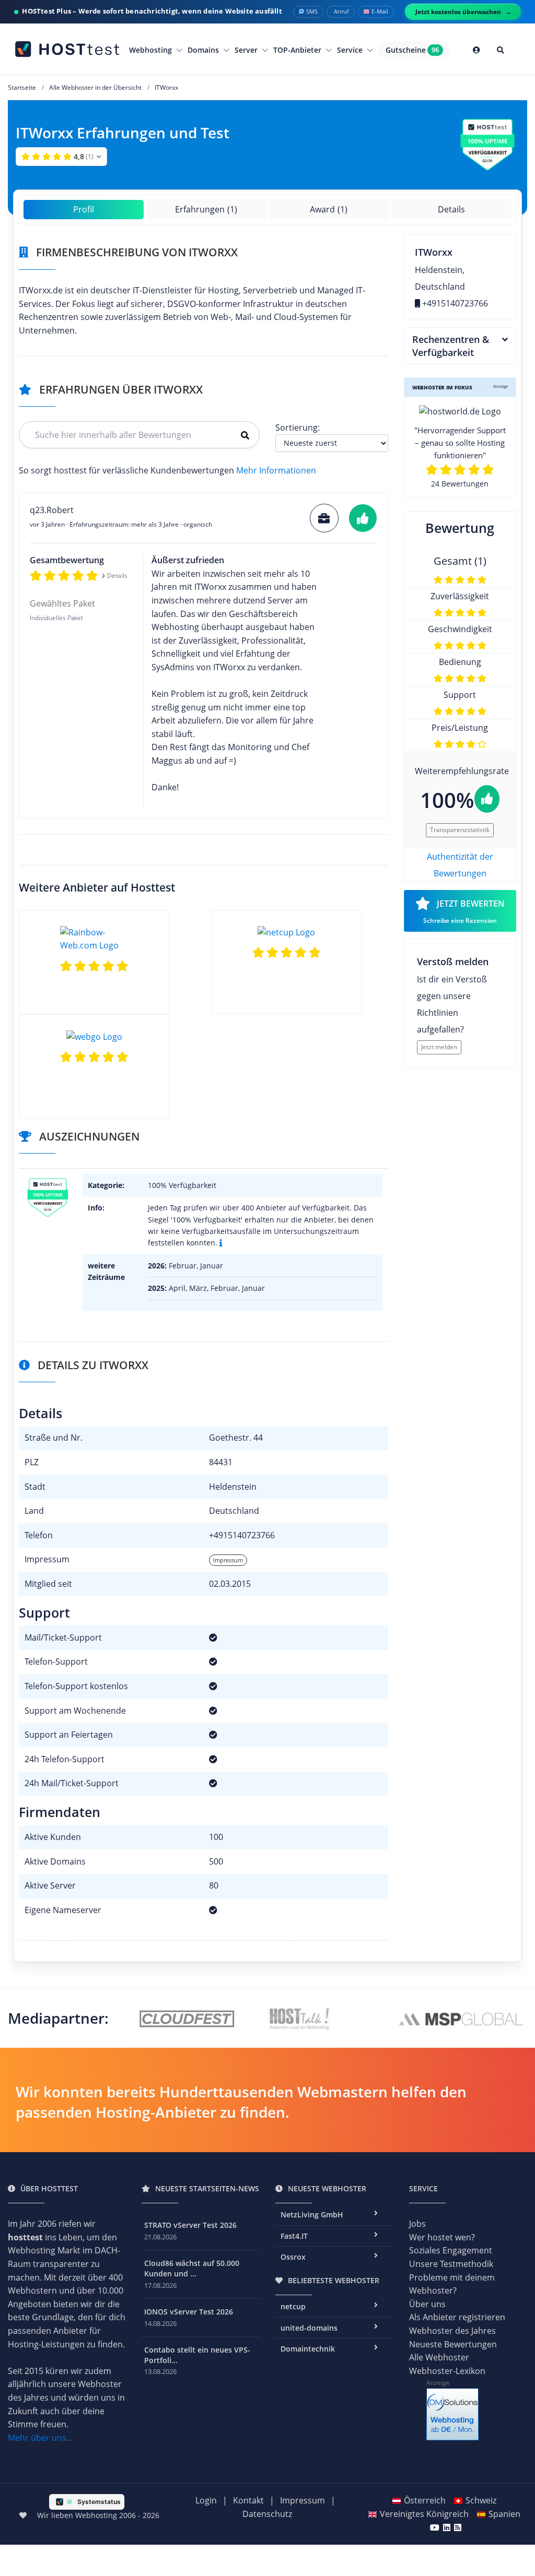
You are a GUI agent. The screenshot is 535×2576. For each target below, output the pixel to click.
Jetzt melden (439, 1047)
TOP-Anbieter (298, 50)
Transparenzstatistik (460, 830)
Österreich (425, 2500)
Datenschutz (267, 2514)
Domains (204, 50)
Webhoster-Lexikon (447, 2371)
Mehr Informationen (276, 470)
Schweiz (481, 2500)
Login (206, 2500)
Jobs (417, 2224)
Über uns (427, 2304)
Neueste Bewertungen (453, 2344)
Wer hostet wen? (442, 2237)
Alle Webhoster (439, 2357)
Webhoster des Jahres (452, 2331)
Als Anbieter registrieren (457, 2317)
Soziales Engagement (451, 2250)
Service (351, 50)
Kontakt (248, 2500)
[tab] (460, 346)
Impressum (228, 1560)
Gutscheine (412, 50)
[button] (61, 157)
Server (247, 50)
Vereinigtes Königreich (424, 2514)
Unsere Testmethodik (451, 2264)
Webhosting (152, 50)
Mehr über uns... (40, 2438)
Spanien (504, 2514)
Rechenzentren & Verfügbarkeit (451, 346)
